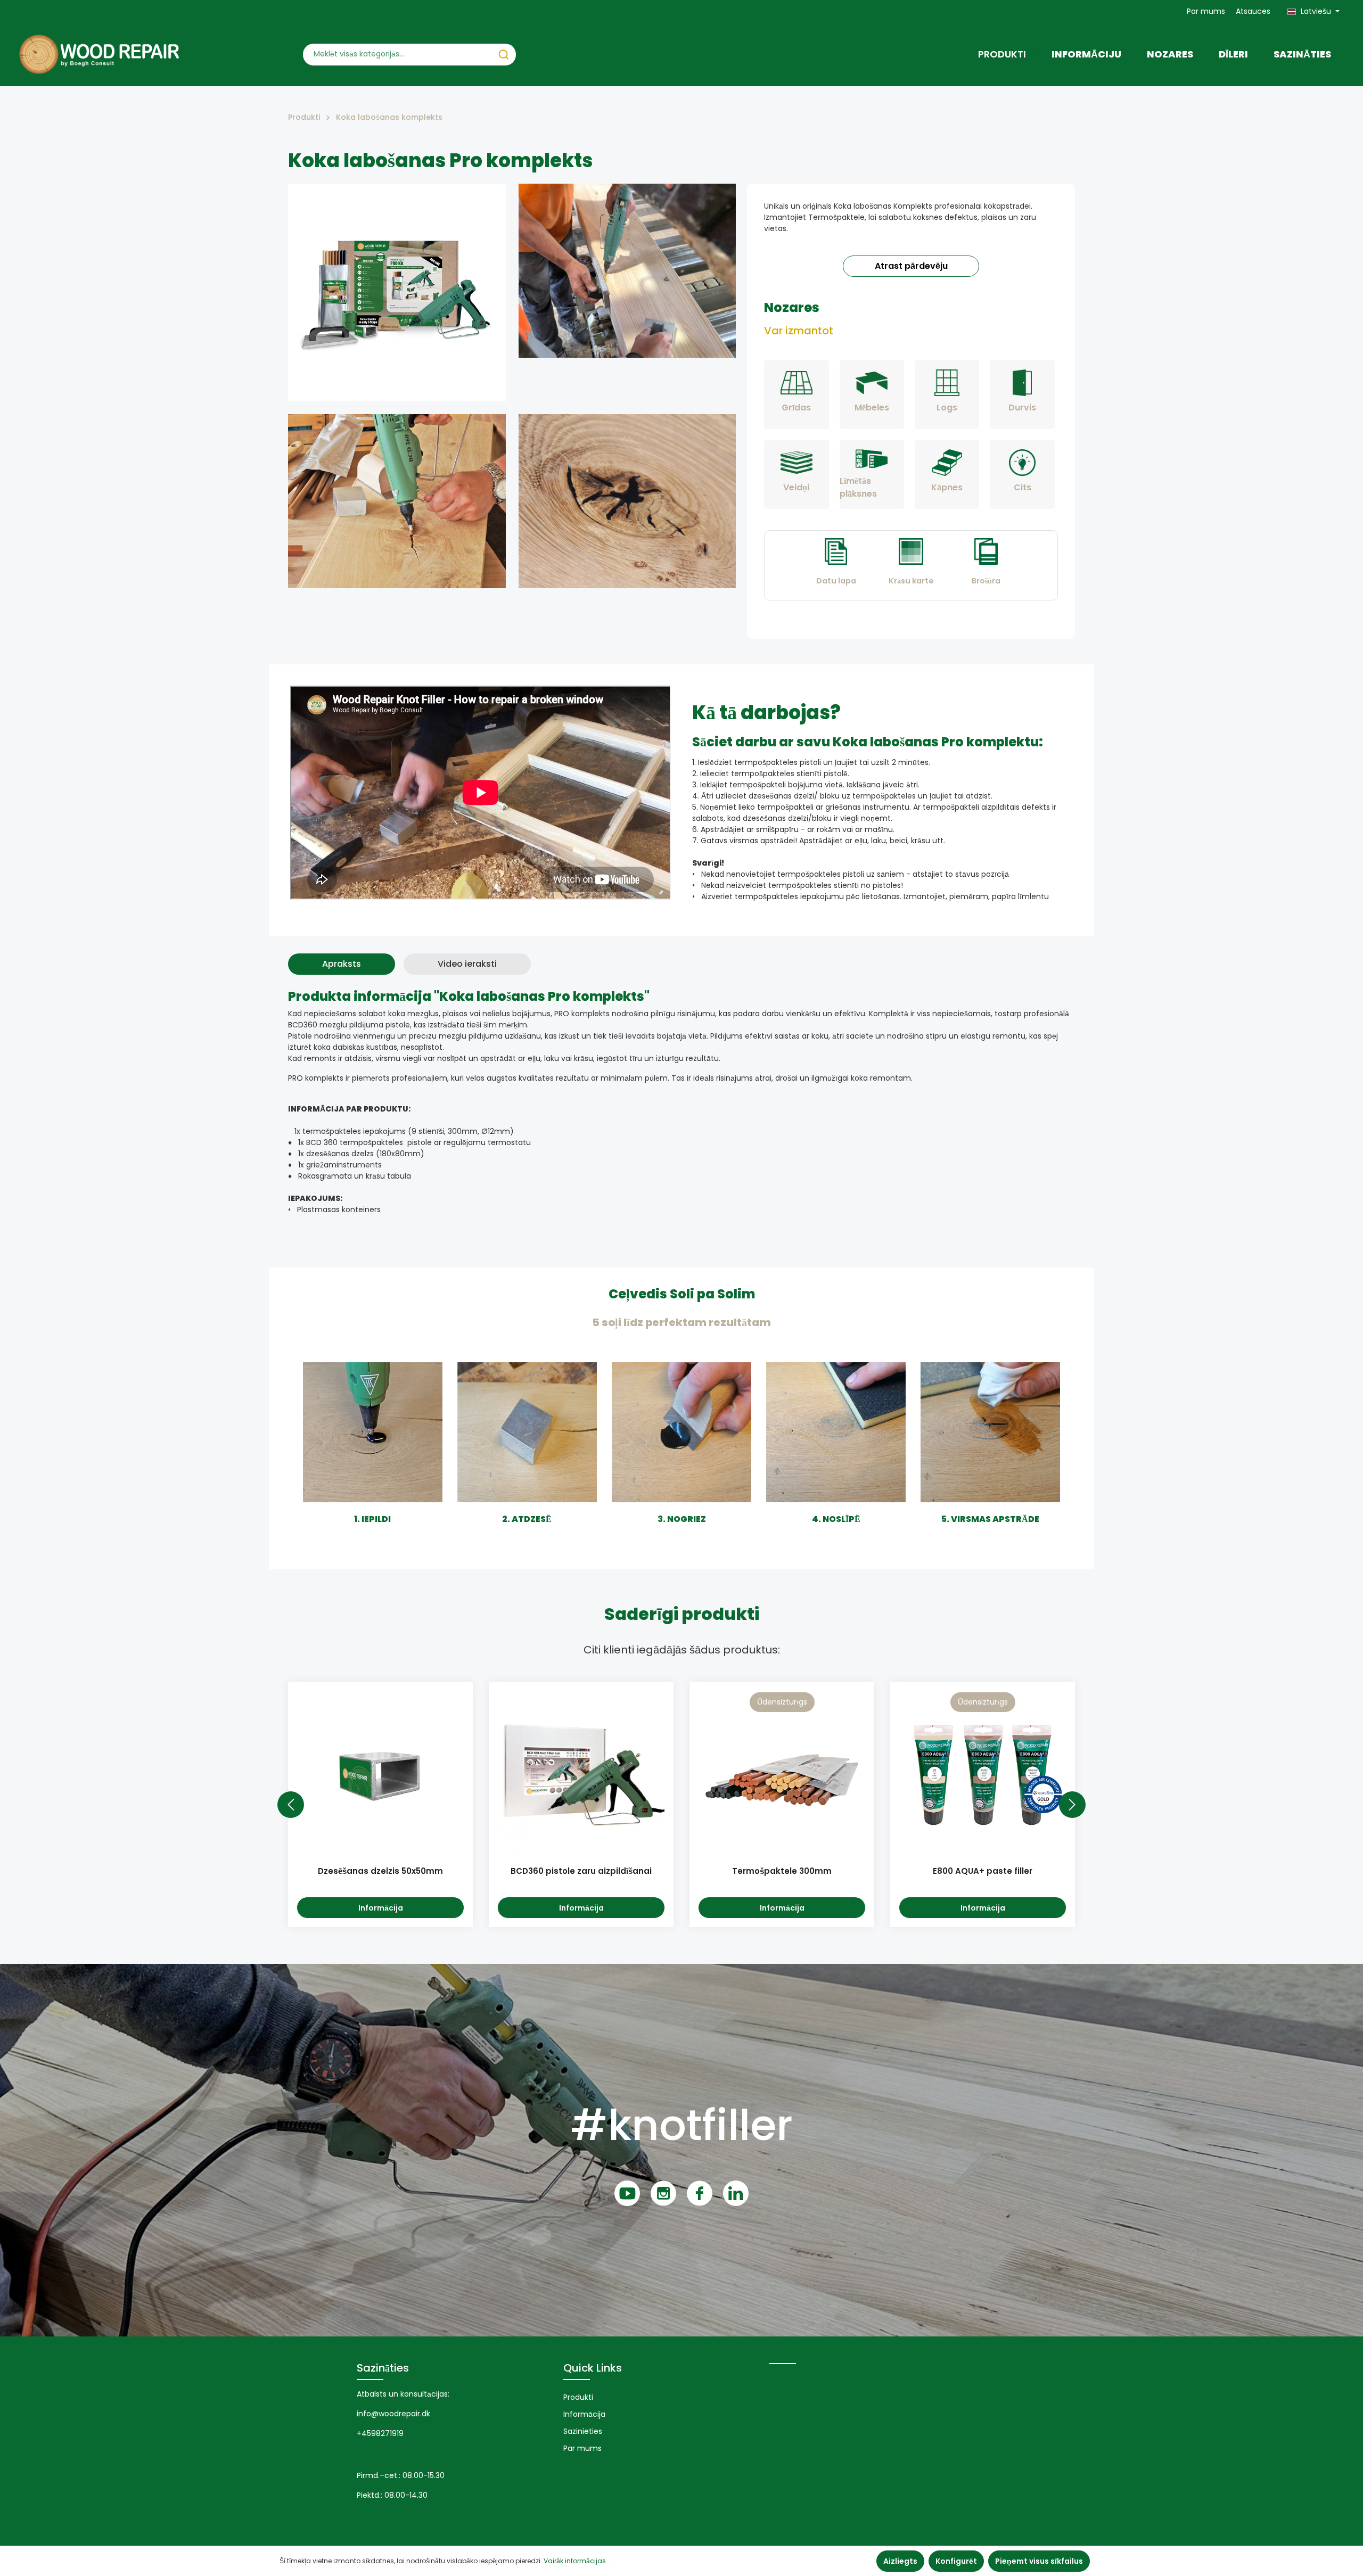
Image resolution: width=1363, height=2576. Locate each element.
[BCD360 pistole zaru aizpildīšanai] (581, 1774)
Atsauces (1253, 11)
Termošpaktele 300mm (782, 1871)
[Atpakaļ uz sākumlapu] (99, 54)
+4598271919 (380, 2433)
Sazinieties (583, 2431)
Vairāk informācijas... (577, 2561)
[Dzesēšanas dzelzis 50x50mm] (380, 1774)
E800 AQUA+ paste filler (983, 1871)
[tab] (342, 964)
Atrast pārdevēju (911, 266)
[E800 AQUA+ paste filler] (983, 1774)
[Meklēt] (504, 55)
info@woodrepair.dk (393, 2414)
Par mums (1206, 11)
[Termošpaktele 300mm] (782, 1774)
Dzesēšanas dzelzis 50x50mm (380, 1871)
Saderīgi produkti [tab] (682, 1614)
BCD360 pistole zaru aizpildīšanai (581, 1871)
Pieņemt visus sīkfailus (1039, 2561)
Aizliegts (900, 2561)
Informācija (381, 1908)
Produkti (578, 2397)
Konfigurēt (956, 2561)
